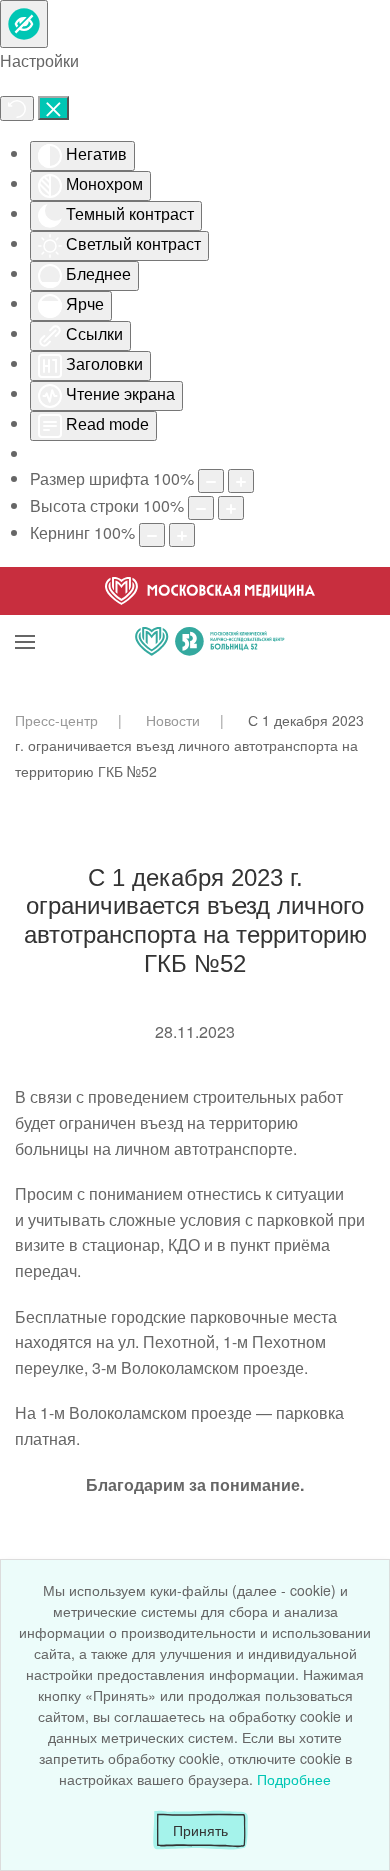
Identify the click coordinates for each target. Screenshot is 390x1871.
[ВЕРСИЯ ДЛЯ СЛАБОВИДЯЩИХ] (24, 24)
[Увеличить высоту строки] (231, 508)
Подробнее (294, 1779)
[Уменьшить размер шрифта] (211, 481)
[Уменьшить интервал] (152, 535)
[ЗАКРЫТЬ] (53, 108)
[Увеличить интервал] (182, 535)
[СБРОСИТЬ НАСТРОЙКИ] (17, 108)
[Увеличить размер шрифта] (241, 481)
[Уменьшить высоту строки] (201, 508)
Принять (200, 1830)
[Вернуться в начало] (210, 617)
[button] (25, 617)
